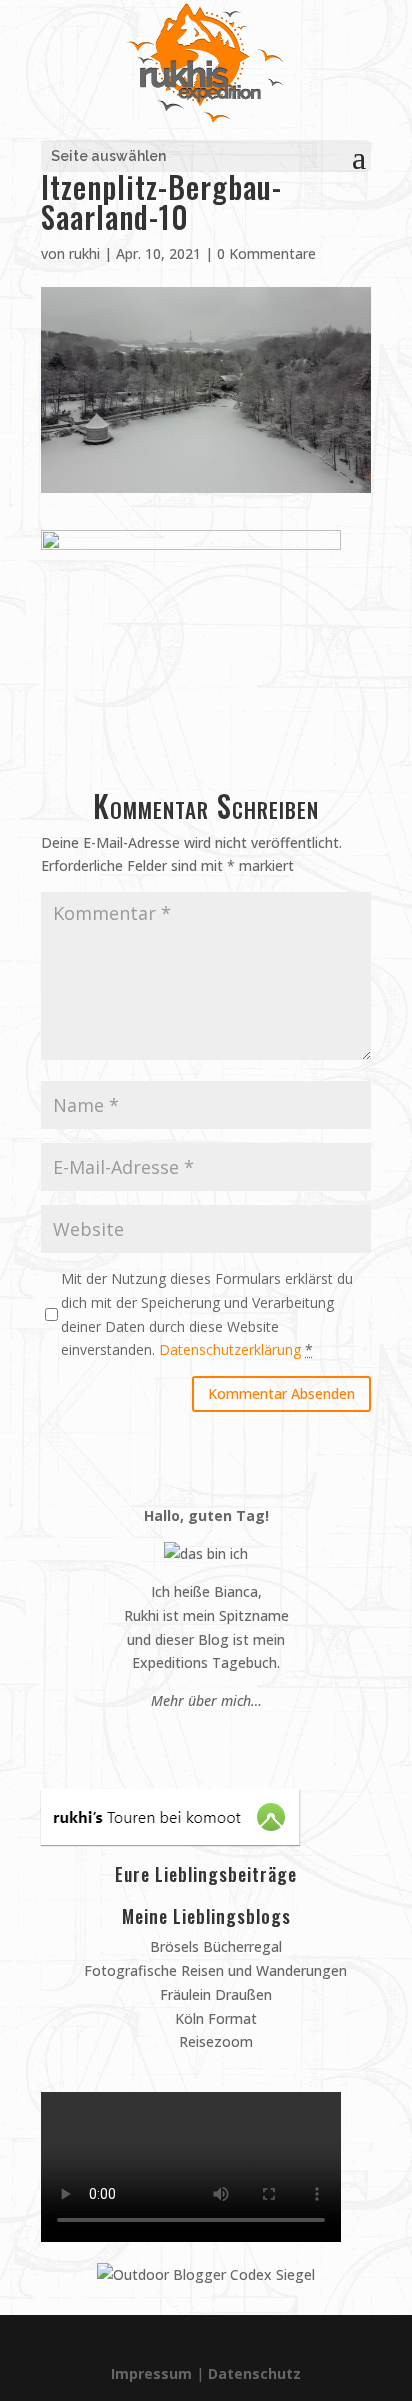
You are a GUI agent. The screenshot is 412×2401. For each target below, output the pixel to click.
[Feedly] (253, 1738)
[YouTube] (215, 1738)
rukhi (84, 253)
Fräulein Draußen (214, 1994)
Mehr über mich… (206, 1700)
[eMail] (158, 1738)
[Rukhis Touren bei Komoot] (170, 1839)
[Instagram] (196, 1738)
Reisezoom (214, 2041)
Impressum (151, 2373)
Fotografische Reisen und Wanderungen (213, 1970)
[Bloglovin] (234, 1738)
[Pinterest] (177, 1738)
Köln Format (214, 2018)
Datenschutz (254, 2373)
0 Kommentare (266, 253)
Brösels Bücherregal (214, 1946)
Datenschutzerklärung (230, 1349)
